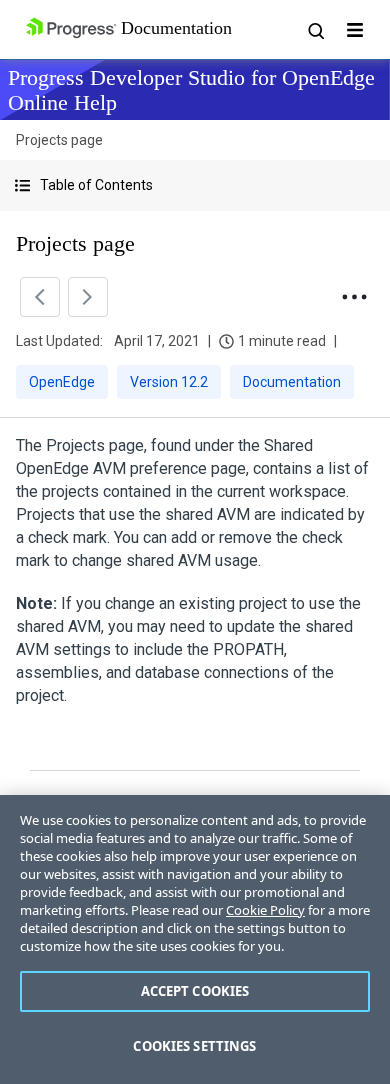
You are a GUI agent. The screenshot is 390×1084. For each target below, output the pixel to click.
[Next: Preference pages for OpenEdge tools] (88, 297)
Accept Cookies (195, 991)
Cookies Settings (194, 1046)
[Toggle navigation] (355, 30)
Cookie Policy (265, 910)
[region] (195, 939)
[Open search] (315, 30)
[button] (195, 185)
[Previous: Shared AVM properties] (40, 297)
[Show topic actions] (354, 297)
